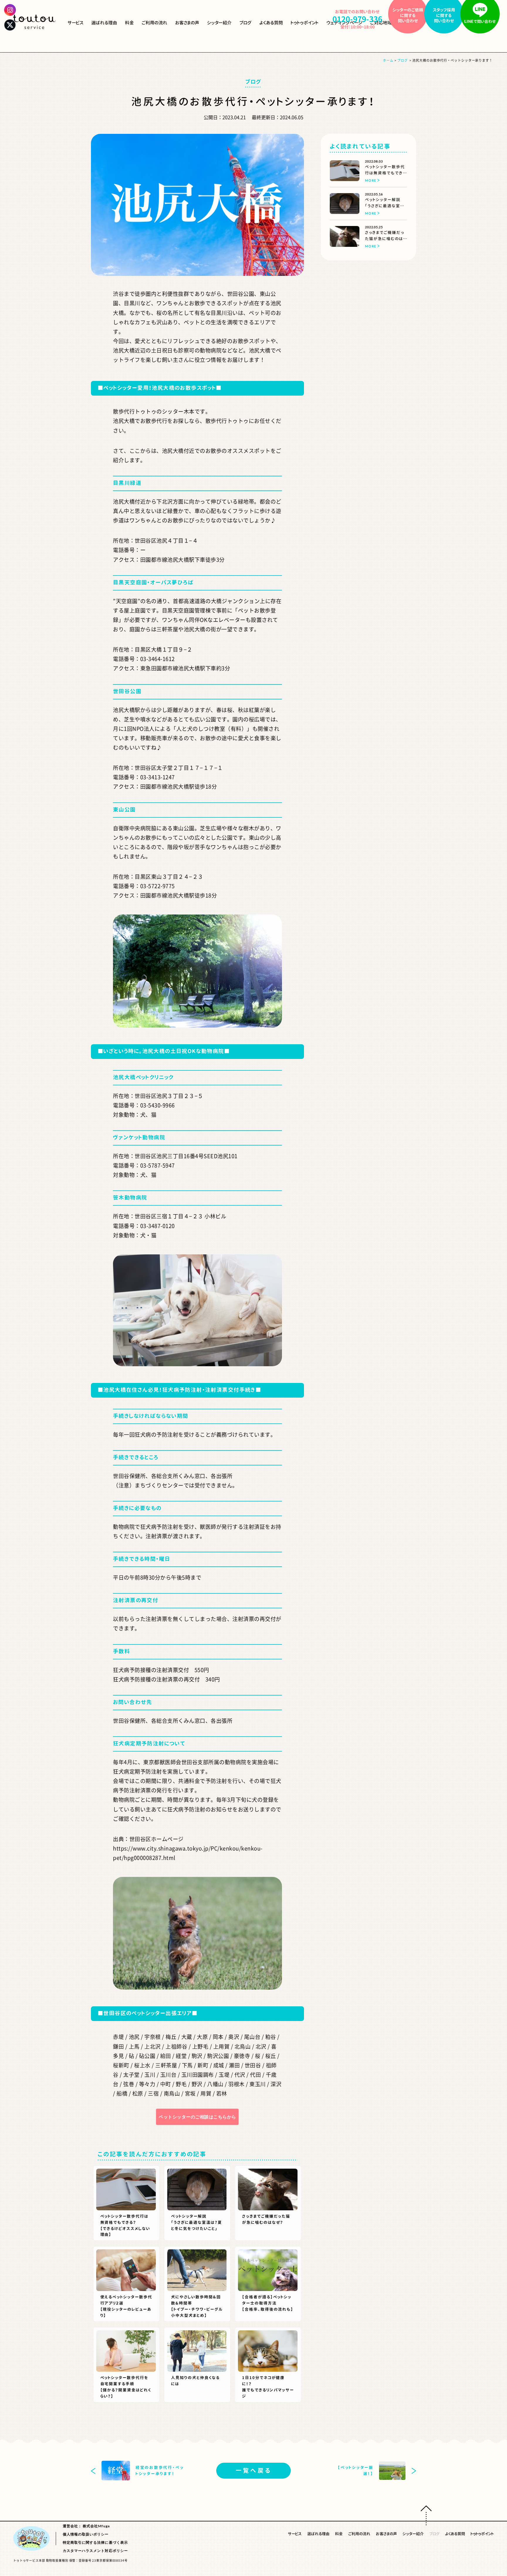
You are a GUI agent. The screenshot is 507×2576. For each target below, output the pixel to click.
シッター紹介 (219, 23)
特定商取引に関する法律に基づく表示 (95, 2542)
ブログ (245, 23)
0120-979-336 (357, 19)
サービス (75, 23)
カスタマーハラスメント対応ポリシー (95, 2551)
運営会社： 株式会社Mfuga (86, 2526)
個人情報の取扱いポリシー (86, 2534)
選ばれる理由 (104, 23)
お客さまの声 (187, 23)
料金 (129, 23)
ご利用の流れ (154, 23)
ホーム (388, 60)
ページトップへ (426, 2515)
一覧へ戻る (254, 2470)
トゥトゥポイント (305, 23)
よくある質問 (271, 23)
